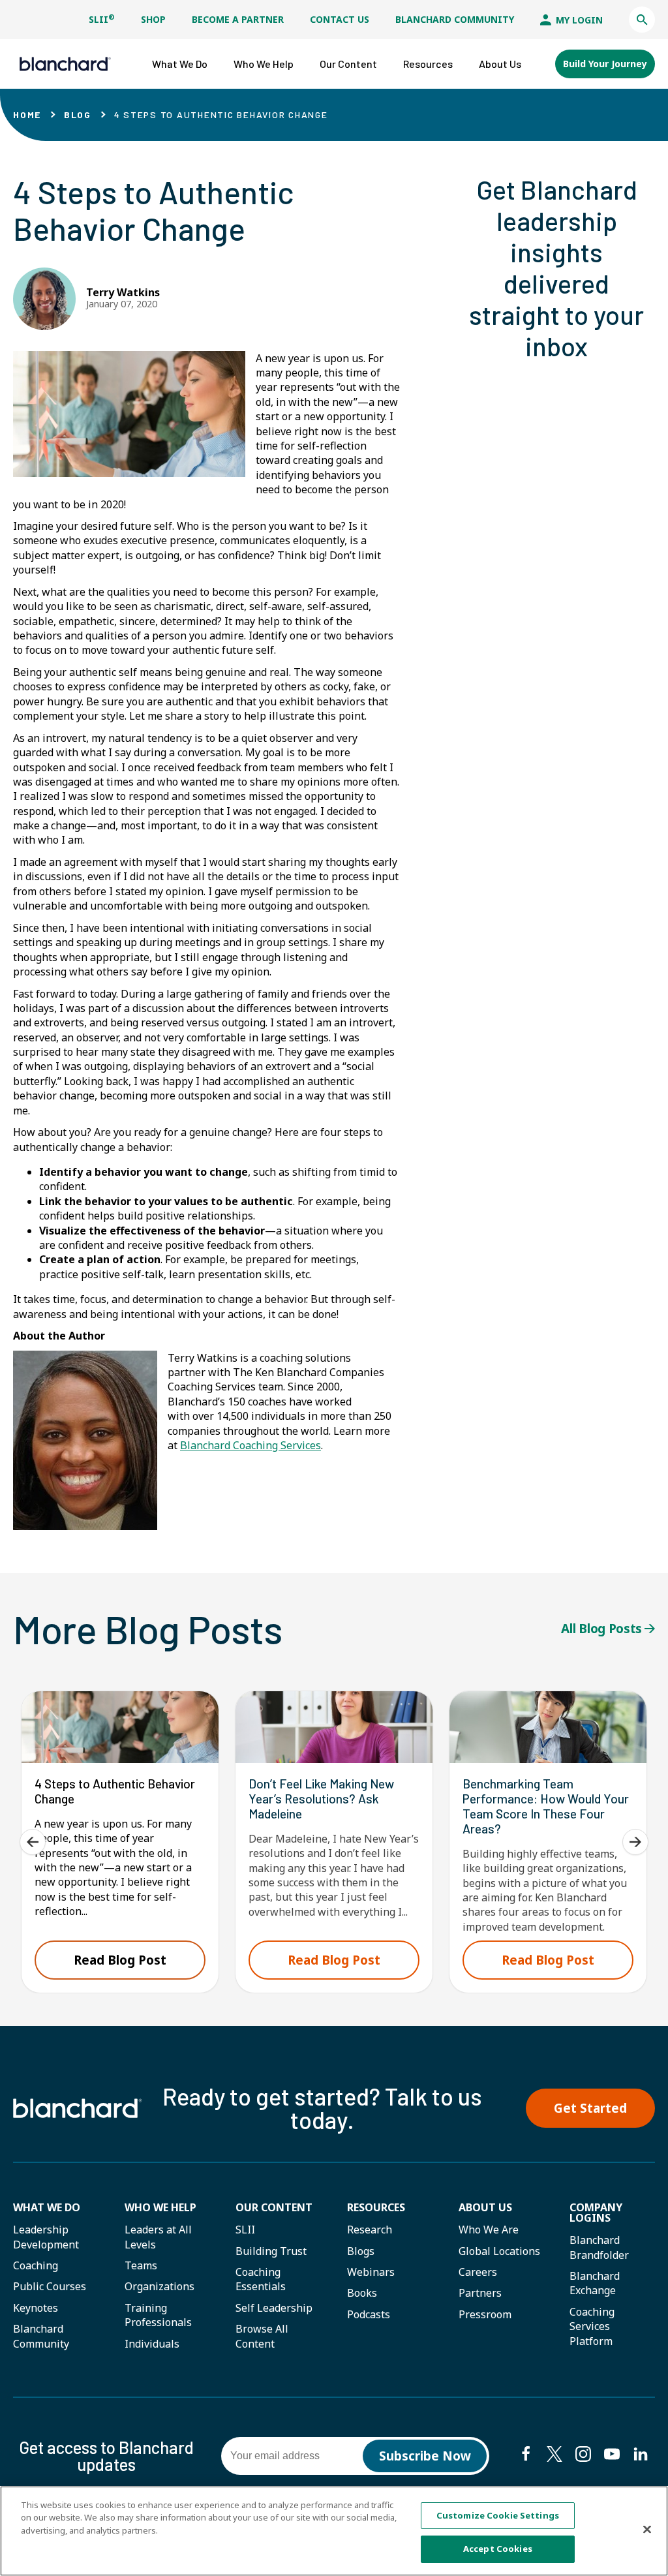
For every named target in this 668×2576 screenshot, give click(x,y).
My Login (578, 20)
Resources (376, 2207)
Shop (153, 19)
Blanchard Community (455, 19)
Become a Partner (238, 19)
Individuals (152, 2344)
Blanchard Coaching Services (250, 1445)
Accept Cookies (498, 2549)
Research (370, 2230)
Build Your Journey (605, 64)
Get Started (590, 2108)
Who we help (160, 2207)
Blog (78, 115)
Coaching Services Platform (592, 2326)
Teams (141, 2265)
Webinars (371, 2272)
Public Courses (50, 2286)
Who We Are (489, 2230)
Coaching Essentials (261, 2279)
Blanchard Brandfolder (599, 2247)
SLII (102, 19)
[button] (642, 20)
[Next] (635, 1842)
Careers (478, 2272)
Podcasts (369, 2314)
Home (27, 115)
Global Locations (499, 2251)
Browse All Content (262, 2336)
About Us (485, 2207)
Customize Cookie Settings (498, 2515)
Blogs (361, 2251)
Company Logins (596, 2213)
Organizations (159, 2286)
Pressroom (485, 2314)
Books (362, 2293)
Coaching (36, 2265)
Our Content (274, 2207)
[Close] (647, 2529)
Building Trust (271, 2251)
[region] (334, 2531)
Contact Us (340, 19)
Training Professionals (158, 2315)
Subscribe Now (425, 2456)
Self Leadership (274, 2308)
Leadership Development (46, 2237)
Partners (480, 2293)
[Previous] (33, 1842)
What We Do (47, 2207)
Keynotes (36, 2308)
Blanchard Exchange (595, 2283)
